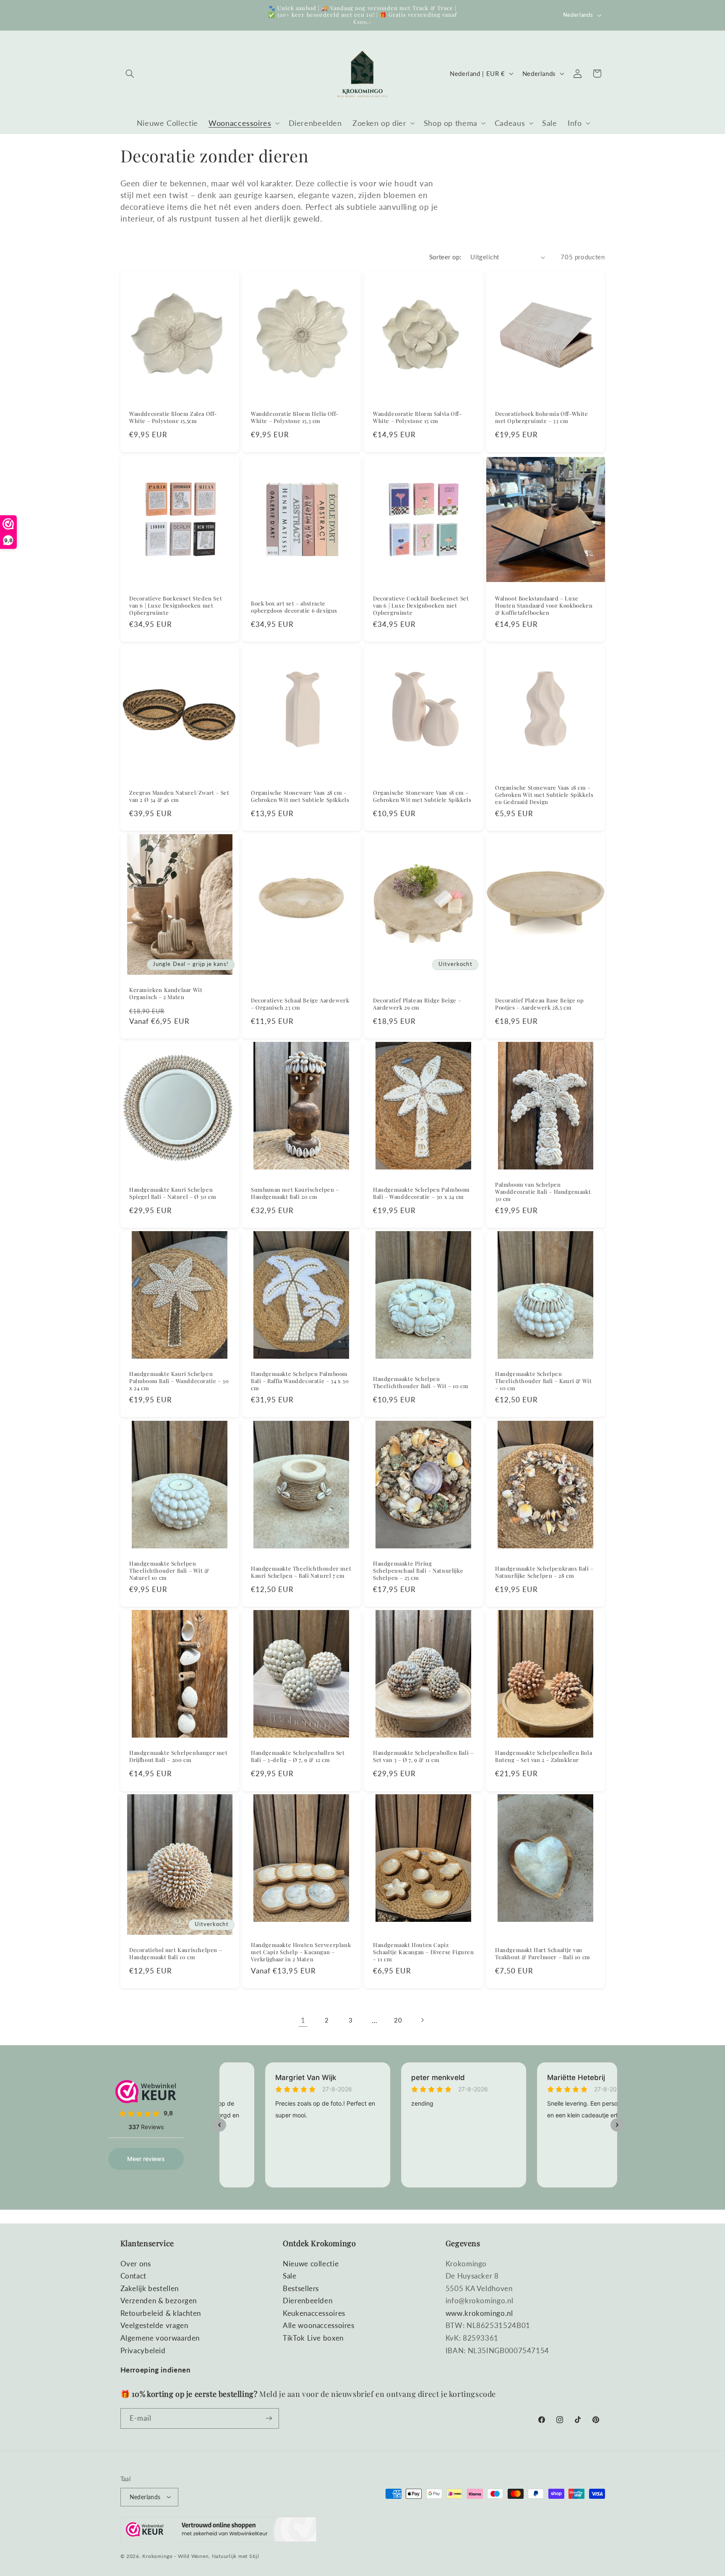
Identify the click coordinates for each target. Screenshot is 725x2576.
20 (398, 2020)
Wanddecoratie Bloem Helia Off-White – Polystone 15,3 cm (295, 417)
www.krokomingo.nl (479, 2313)
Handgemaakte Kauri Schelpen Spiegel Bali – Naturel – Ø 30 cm (173, 1193)
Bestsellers (301, 2288)
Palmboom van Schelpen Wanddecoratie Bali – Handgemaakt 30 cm (543, 1192)
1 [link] (303, 2020)
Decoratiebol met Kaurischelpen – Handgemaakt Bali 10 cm (176, 1954)
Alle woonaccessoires (319, 2325)
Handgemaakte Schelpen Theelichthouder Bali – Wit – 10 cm (421, 1382)
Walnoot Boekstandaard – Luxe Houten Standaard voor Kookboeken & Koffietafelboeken (544, 606)
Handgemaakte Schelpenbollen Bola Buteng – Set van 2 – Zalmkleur (544, 1756)
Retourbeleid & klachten (161, 2313)
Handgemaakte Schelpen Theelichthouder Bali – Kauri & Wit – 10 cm (543, 1381)
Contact (133, 2276)
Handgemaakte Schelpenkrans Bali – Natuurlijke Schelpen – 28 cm (544, 1572)
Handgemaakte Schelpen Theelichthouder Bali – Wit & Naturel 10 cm (169, 1571)
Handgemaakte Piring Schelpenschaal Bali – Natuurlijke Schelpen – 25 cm (418, 1571)
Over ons (136, 2263)
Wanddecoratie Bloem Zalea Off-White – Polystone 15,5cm (173, 417)
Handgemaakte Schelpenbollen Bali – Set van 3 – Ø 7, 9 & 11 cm (423, 1756)
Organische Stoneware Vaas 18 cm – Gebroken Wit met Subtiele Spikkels (422, 796)
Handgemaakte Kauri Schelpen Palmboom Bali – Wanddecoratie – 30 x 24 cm (179, 1381)
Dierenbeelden (308, 2301)
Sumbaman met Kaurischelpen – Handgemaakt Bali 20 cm (295, 1193)
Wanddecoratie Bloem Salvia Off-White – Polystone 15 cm (417, 417)
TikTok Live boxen (313, 2338)
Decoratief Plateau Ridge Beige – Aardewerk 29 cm (417, 1004)
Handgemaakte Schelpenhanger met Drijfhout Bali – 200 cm (179, 1756)
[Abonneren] (269, 2418)
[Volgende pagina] (422, 2020)
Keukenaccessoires (314, 2313)
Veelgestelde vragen (154, 2325)
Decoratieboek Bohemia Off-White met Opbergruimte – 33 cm (542, 417)
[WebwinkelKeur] (219, 2531)
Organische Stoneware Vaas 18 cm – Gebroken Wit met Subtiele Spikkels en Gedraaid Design (544, 795)
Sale (290, 2276)
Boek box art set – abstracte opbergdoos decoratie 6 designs (294, 607)
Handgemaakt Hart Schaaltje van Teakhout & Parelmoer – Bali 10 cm (543, 1954)
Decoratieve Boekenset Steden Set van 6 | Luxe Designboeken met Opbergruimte (176, 606)
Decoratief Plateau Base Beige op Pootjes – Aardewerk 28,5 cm (539, 1004)
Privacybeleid (143, 2350)
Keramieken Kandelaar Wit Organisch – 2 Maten (166, 993)
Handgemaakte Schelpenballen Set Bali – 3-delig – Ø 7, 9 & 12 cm (298, 1756)
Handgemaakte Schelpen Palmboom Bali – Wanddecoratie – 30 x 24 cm (421, 1193)
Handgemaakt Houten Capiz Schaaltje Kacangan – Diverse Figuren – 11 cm (424, 1952)
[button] (130, 73)
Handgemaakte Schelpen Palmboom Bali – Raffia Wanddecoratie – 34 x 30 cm (300, 1381)
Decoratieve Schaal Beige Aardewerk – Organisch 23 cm (300, 1004)
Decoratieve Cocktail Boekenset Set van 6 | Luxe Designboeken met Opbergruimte (421, 606)
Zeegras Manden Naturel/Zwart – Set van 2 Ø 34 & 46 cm (179, 796)
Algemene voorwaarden (160, 2338)
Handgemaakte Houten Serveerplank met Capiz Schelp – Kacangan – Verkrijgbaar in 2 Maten (301, 1952)
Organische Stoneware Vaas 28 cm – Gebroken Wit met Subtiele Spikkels (300, 796)
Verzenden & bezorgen (159, 2301)
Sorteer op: (446, 257)
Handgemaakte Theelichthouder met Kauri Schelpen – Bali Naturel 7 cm (301, 1572)
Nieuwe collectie (311, 2263)
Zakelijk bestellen (150, 2288)
